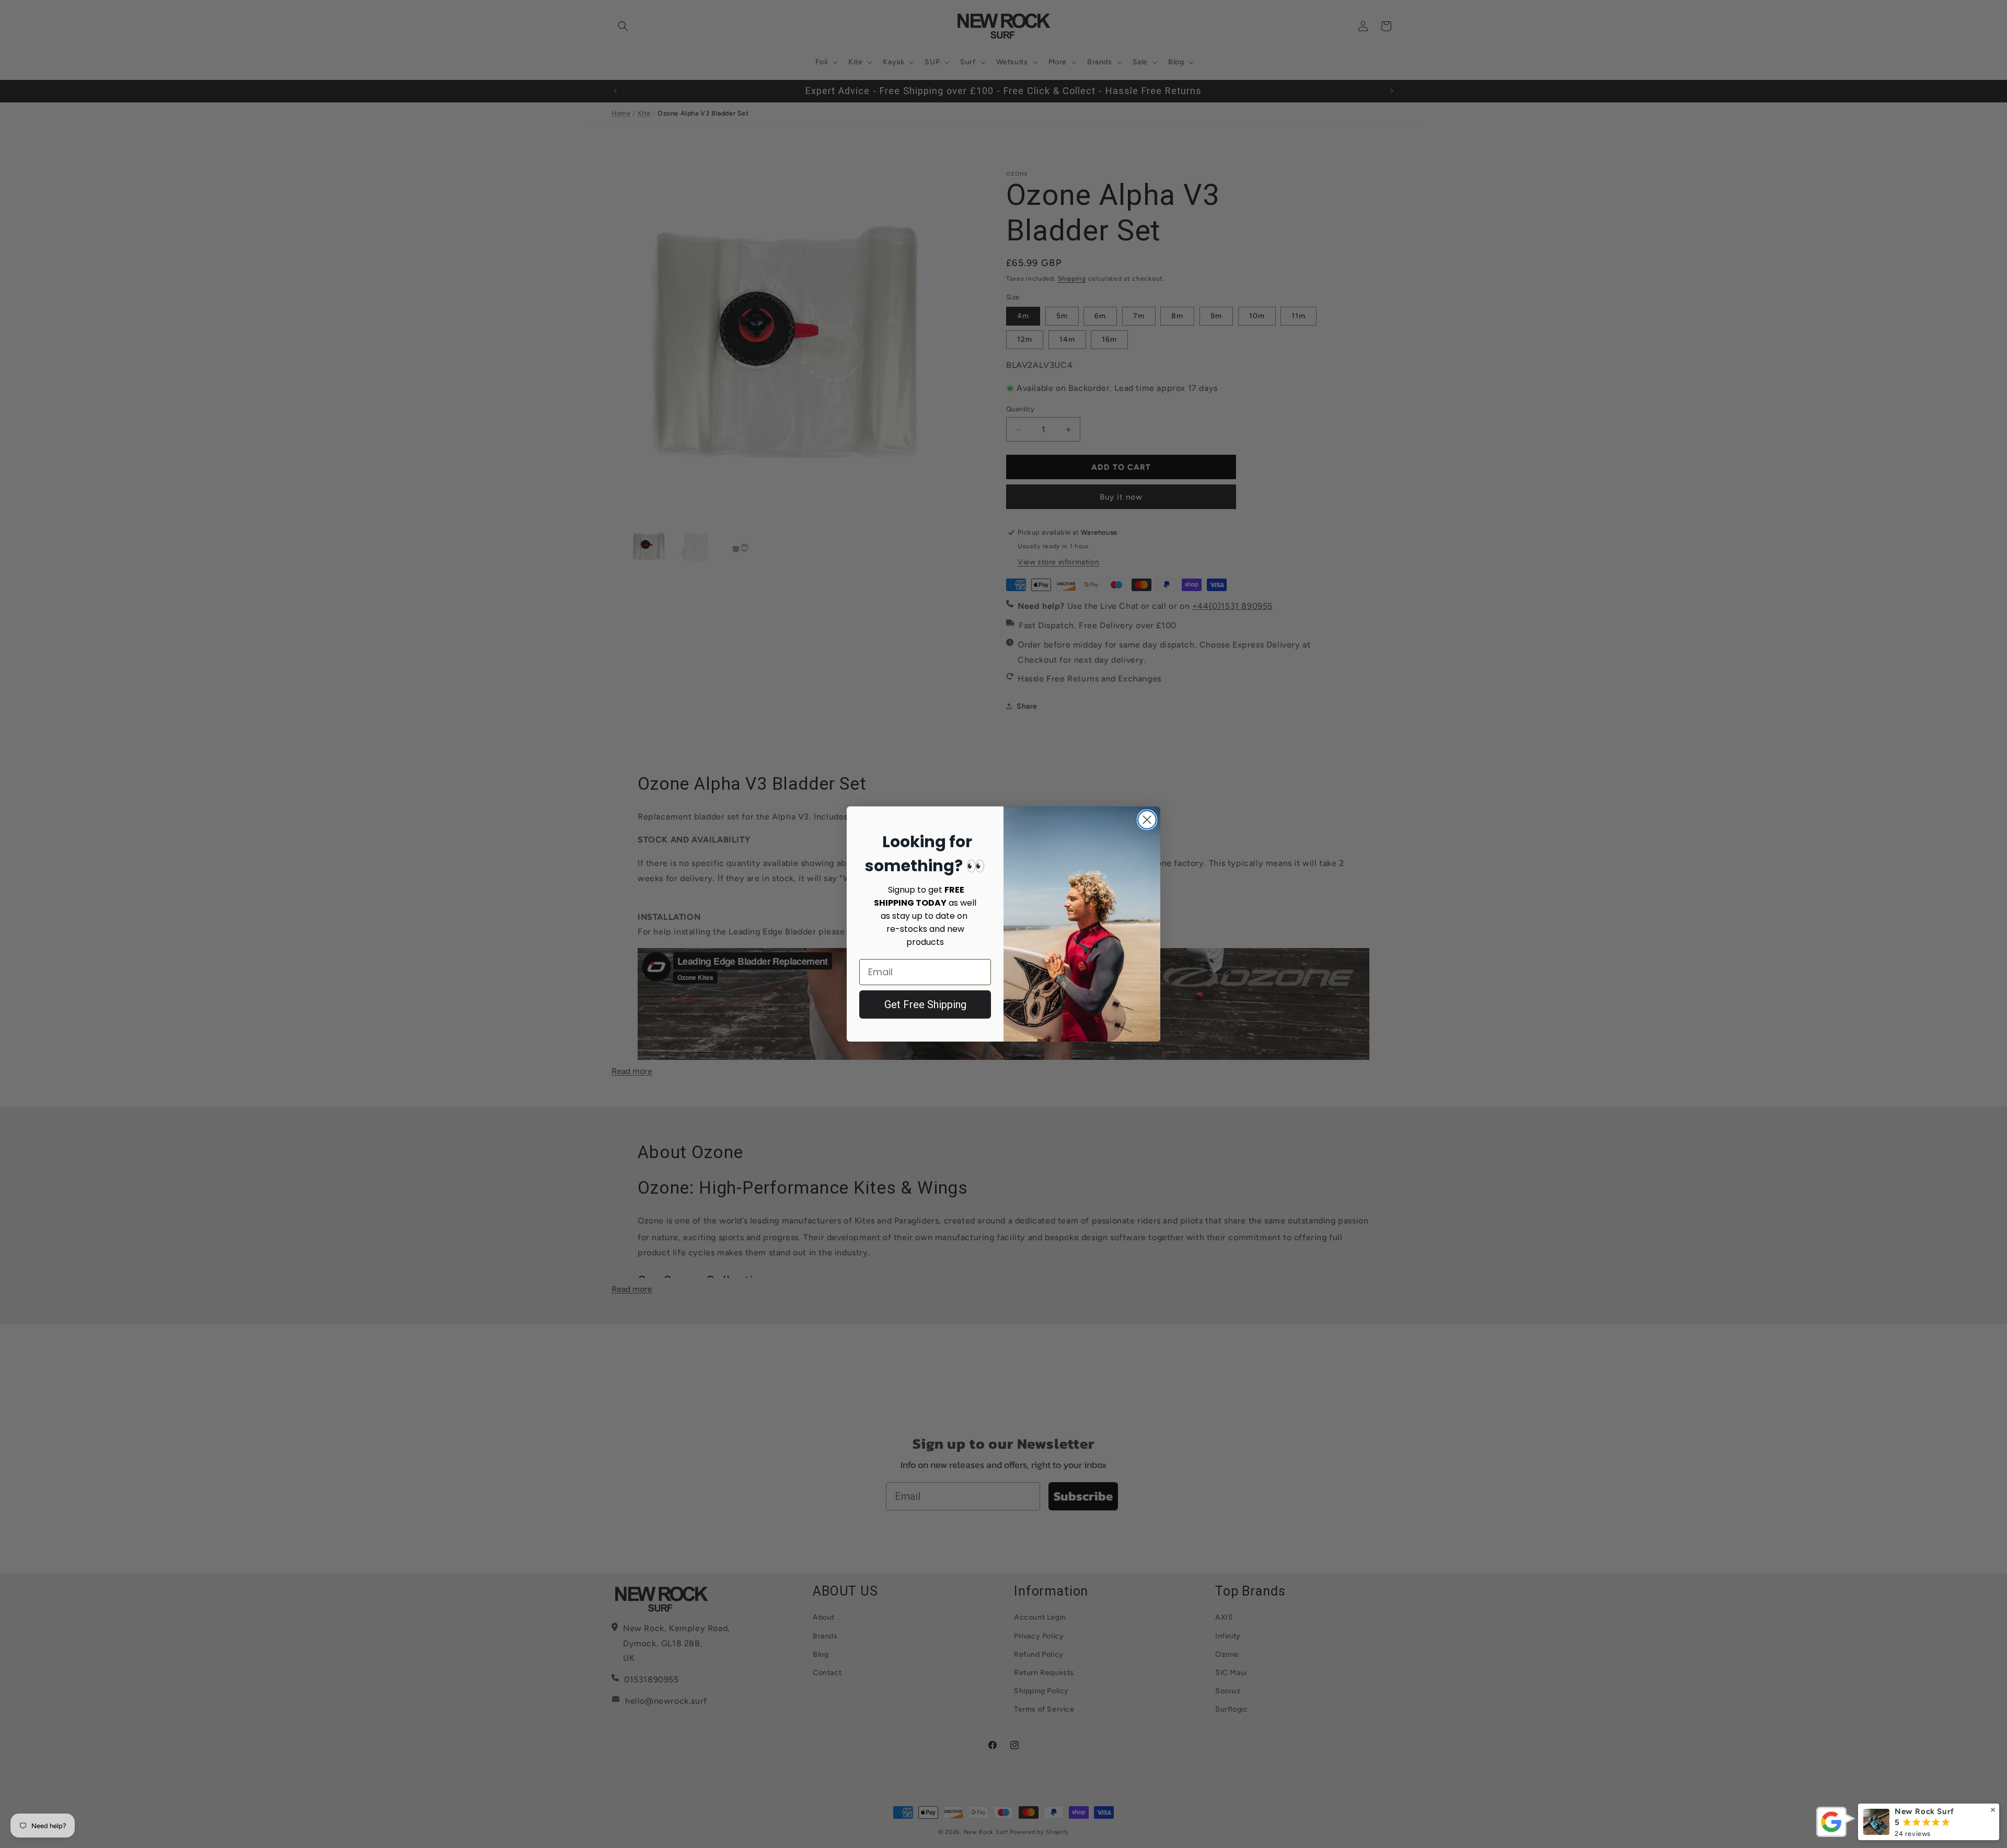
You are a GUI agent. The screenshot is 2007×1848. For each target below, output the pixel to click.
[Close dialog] (1147, 820)
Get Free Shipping (925, 1004)
